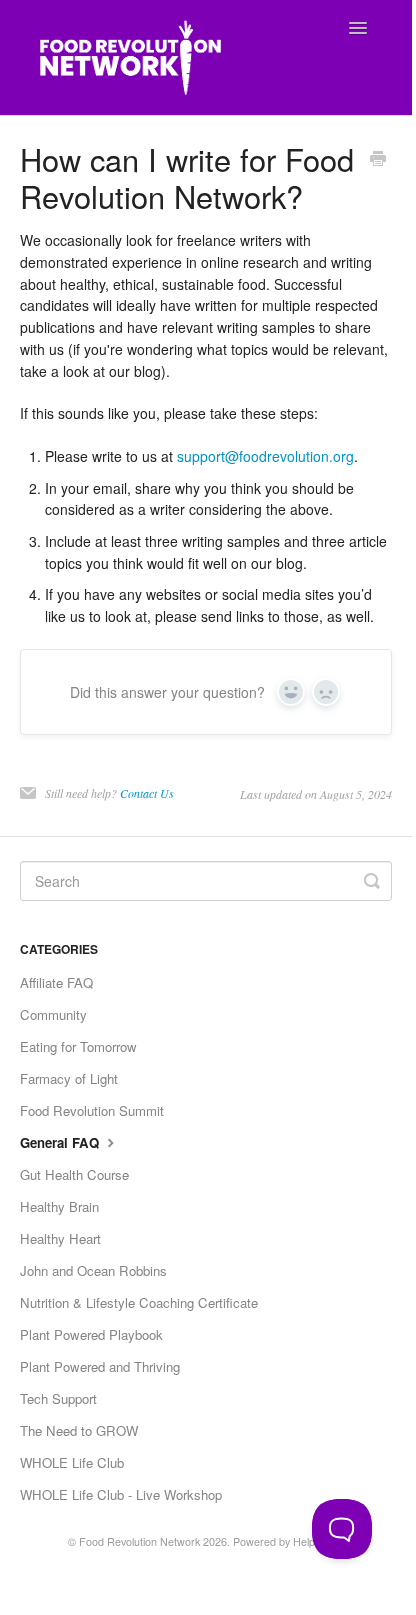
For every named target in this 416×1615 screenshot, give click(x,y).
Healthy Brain (59, 1206)
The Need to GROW (79, 1430)
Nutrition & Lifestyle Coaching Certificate (139, 1302)
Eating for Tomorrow (78, 1046)
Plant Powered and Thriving (100, 1366)
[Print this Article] (378, 160)
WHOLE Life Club (72, 1462)
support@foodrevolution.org (265, 456)
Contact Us (147, 793)
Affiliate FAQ (56, 982)
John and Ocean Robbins (93, 1270)
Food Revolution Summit (92, 1110)
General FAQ (61, 1142)
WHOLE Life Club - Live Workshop (121, 1494)
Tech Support (58, 1398)
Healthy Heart (60, 1238)
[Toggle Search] (372, 881)
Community (53, 1014)
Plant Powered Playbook (91, 1334)
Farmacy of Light (69, 1078)
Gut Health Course (74, 1174)
